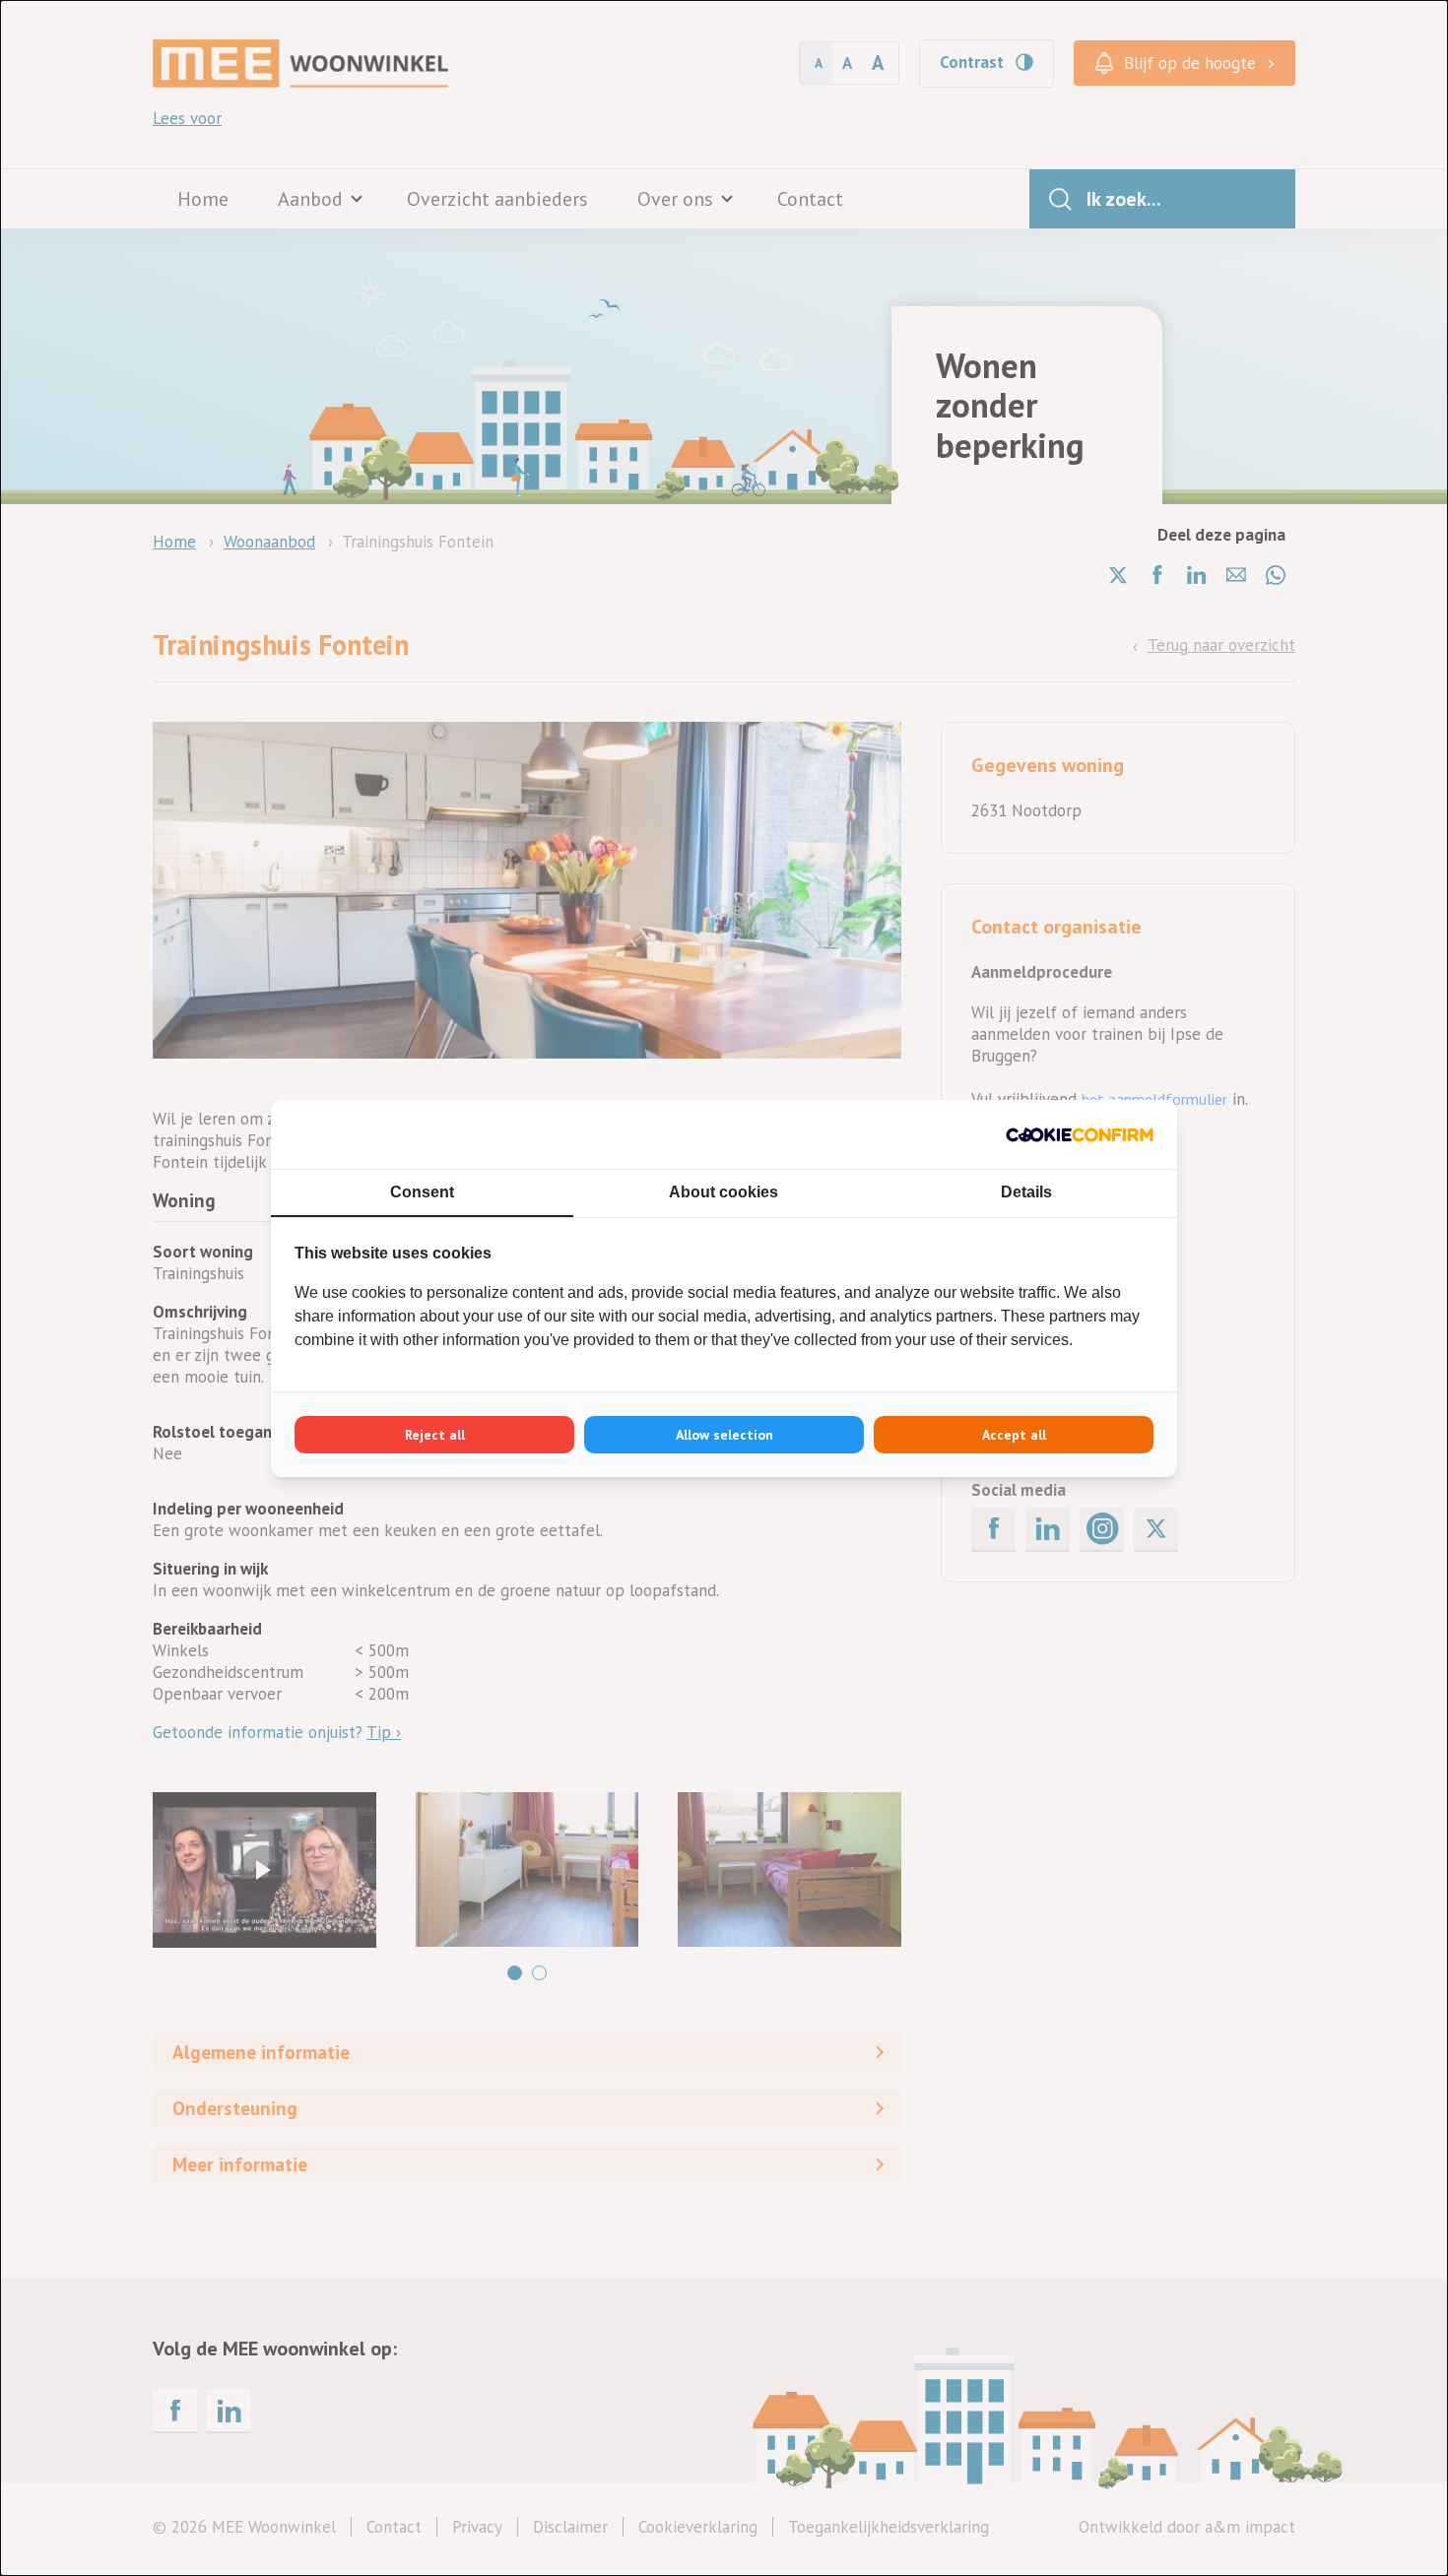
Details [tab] (1026, 1192)
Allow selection (724, 1435)
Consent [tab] (422, 1192)
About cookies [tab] (724, 1192)
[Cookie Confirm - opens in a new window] (1080, 1134)
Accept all (1014, 1435)
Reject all (435, 1435)
